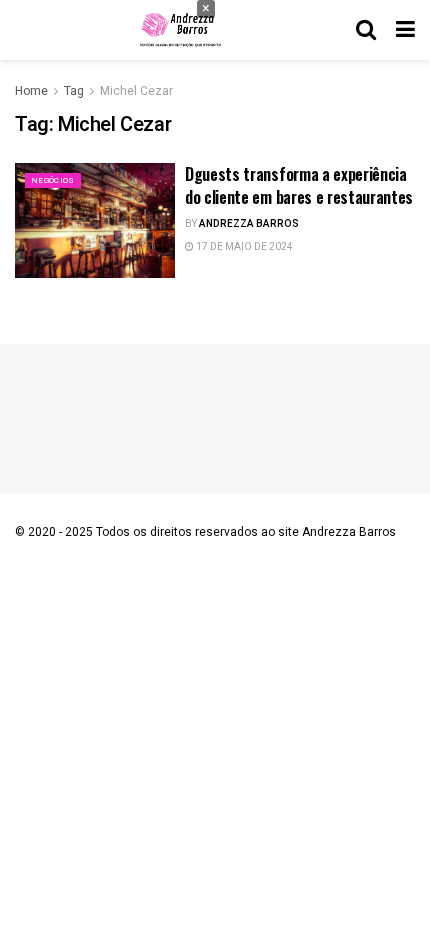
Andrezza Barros (249, 224)
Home (31, 91)
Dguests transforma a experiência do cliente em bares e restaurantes (299, 185)
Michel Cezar (136, 91)
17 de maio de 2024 (243, 247)
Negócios (53, 180)
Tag (74, 91)
